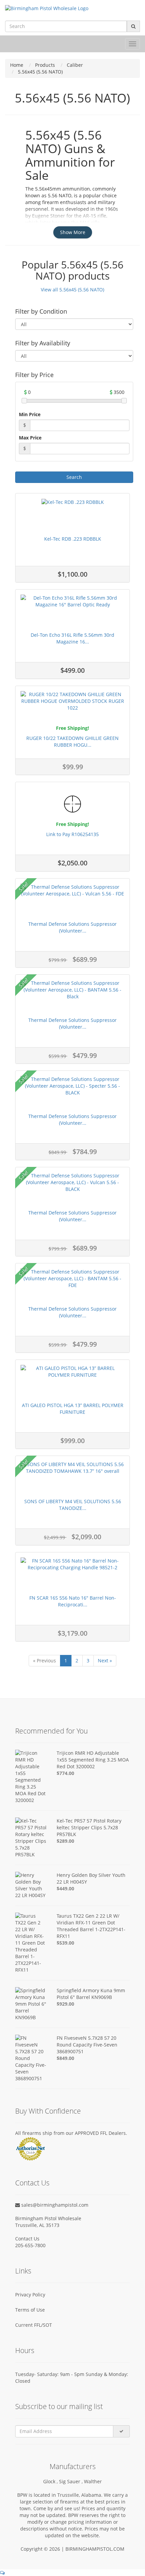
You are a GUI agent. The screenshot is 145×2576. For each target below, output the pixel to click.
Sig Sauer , (71, 2481)
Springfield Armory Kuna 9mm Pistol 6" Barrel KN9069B (91, 1994)
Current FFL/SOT (34, 2325)
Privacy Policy (30, 2295)
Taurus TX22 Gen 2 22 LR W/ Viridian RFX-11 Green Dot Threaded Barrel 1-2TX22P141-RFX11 (91, 1926)
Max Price (30, 438)
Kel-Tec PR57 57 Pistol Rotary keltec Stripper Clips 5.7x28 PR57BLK (89, 1827)
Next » (105, 1661)
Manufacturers (73, 2466)
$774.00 (65, 1773)
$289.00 (65, 1841)
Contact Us (27, 2239)
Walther (93, 2481)
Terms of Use (30, 2310)
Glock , (51, 2481)
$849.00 (65, 2058)
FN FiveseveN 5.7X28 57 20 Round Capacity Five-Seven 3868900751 (87, 2045)
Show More (73, 232)
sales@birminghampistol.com (54, 2205)
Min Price (30, 414)
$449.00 (65, 1888)
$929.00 (65, 2004)
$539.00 (65, 1943)
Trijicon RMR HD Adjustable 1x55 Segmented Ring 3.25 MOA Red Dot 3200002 (93, 1760)
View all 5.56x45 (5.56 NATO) (72, 290)
